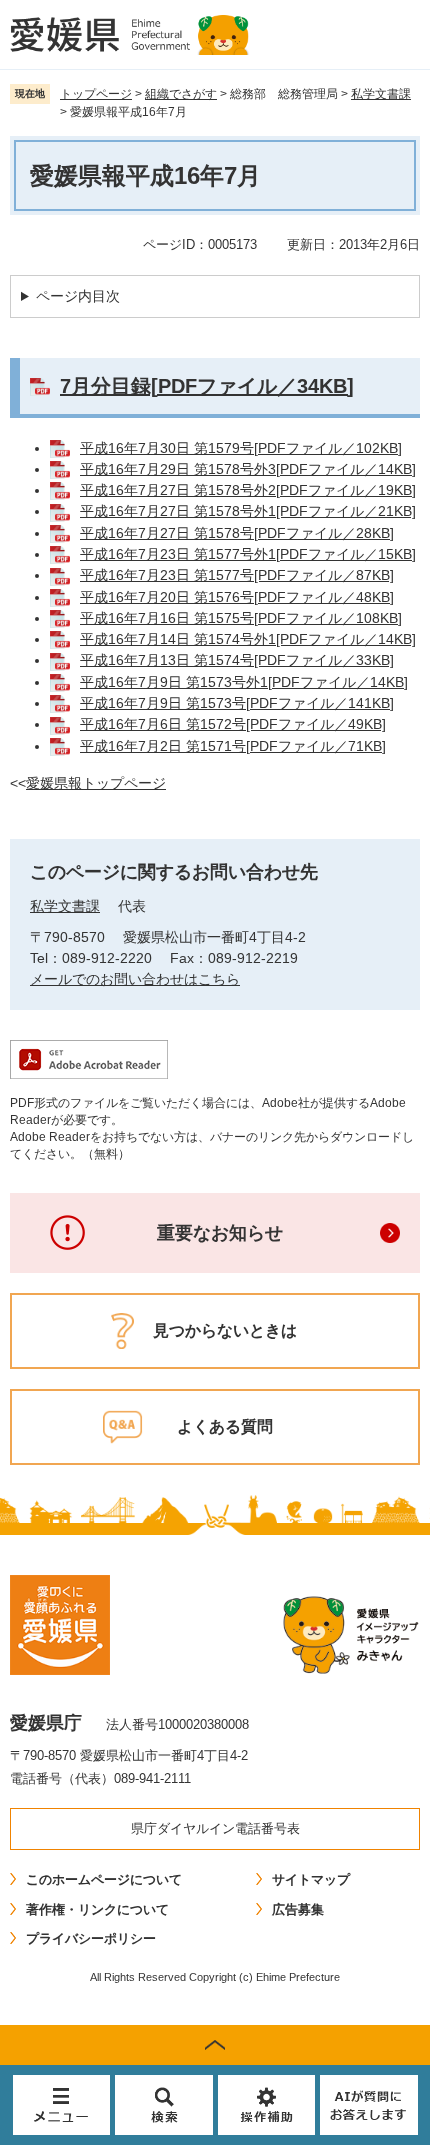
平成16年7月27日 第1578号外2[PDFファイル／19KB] (248, 490)
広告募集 (298, 1909)
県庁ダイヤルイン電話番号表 (215, 1828)
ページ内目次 (78, 296)
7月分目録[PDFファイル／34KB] (207, 386)
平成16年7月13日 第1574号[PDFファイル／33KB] (237, 660)
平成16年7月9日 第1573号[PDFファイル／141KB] (237, 703)
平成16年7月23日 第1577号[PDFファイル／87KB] (237, 575)
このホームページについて (104, 1879)
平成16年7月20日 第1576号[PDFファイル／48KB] (237, 597)
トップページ (96, 94)
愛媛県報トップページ (96, 783)
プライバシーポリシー (91, 1938)
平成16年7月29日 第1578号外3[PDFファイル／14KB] (248, 469)
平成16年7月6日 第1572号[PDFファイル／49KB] (233, 724)
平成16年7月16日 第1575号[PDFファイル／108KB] (241, 618)
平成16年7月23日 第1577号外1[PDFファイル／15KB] (248, 554)
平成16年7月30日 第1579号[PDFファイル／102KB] (241, 448)
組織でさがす (181, 94)
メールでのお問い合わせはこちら (135, 979)
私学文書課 (381, 94)
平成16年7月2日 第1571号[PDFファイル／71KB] (233, 746)
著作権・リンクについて (97, 1909)
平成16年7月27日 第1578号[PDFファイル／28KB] (237, 533)
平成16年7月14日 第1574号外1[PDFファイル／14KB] (248, 639)
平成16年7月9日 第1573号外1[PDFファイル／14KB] (244, 682)
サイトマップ (311, 1879)
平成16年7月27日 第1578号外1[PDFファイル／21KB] (248, 511)
